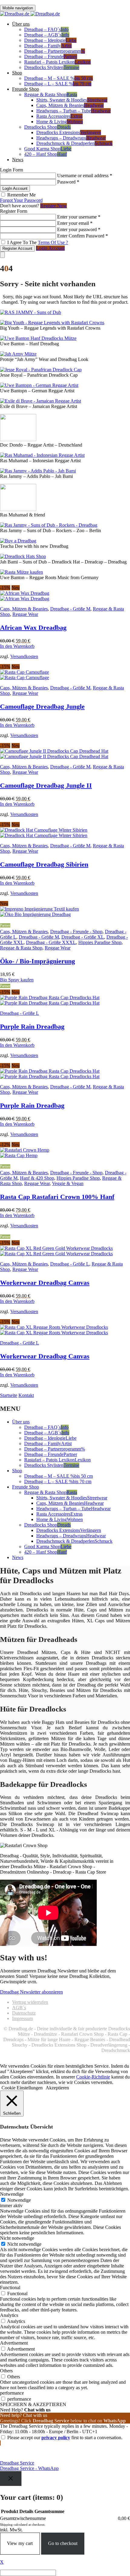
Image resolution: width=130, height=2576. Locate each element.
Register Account (17, 248)
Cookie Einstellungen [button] (22, 2088)
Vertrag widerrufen (30, 2002)
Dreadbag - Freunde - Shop (76, 932)
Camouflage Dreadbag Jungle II (46, 785)
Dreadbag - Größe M (70, 609)
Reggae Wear (25, 614)
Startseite (9, 1395)
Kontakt (26, 1395)
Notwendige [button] (12, 2194)
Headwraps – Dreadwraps (71, 138)
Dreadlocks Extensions (69, 132)
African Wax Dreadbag (33, 628)
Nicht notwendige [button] (17, 2238)
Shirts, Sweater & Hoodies (72, 100)
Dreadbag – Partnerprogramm (55, 51)
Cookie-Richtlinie (93, 2077)
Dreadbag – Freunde (51, 56)
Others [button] (6, 2371)
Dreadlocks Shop (47, 127)
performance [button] (12, 2393)
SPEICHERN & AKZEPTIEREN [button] (33, 2404)
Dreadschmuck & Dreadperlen (74, 143)
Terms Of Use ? (53, 242)
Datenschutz (24, 2013)
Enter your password (79, 229)
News (18, 160)
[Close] (11, 2479)
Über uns (21, 24)
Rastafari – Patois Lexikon (57, 62)
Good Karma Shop (48, 149)
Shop (17, 73)
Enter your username (79, 217)
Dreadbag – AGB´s (47, 35)
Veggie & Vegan (68, 1183)
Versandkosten (24, 656)
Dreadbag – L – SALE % (58, 84)
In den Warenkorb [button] (17, 646)
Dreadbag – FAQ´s (46, 29)
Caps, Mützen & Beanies (70, 105)
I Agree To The (37, 242)
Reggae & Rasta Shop (51, 94)
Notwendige (19, 2200)
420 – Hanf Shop (45, 154)
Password (68, 182)
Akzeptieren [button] (57, 2088)
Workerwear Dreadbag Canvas (45, 1283)
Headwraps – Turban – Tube (73, 111)
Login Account (50, 248)
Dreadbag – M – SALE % (58, 78)
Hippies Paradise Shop (100, 942)
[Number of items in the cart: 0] (2, 255)
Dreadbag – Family (48, 46)
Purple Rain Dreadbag (32, 1026)
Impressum (23, 2018)
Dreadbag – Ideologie (50, 40)
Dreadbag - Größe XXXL (51, 942)
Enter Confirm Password (83, 236)
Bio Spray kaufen (17, 980)
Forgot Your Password (21, 200)
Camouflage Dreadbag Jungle (42, 706)
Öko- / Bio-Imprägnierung (37, 961)
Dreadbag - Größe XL (83, 937)
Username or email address (85, 176)
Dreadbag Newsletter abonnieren (31, 1992)
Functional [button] (10, 2287)
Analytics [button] (9, 2315)
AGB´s (19, 2008)
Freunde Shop (26, 89)
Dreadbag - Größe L (19, 1013)
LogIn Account (15, 188)
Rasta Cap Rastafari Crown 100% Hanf (57, 1197)
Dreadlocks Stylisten (52, 67)
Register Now (54, 206)
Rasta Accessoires (59, 116)
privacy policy (56, 2438)
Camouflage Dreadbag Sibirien (44, 864)
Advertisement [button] (14, 2343)
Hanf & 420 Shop (37, 1178)
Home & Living (60, 122)
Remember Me (21, 195)
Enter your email (75, 223)
